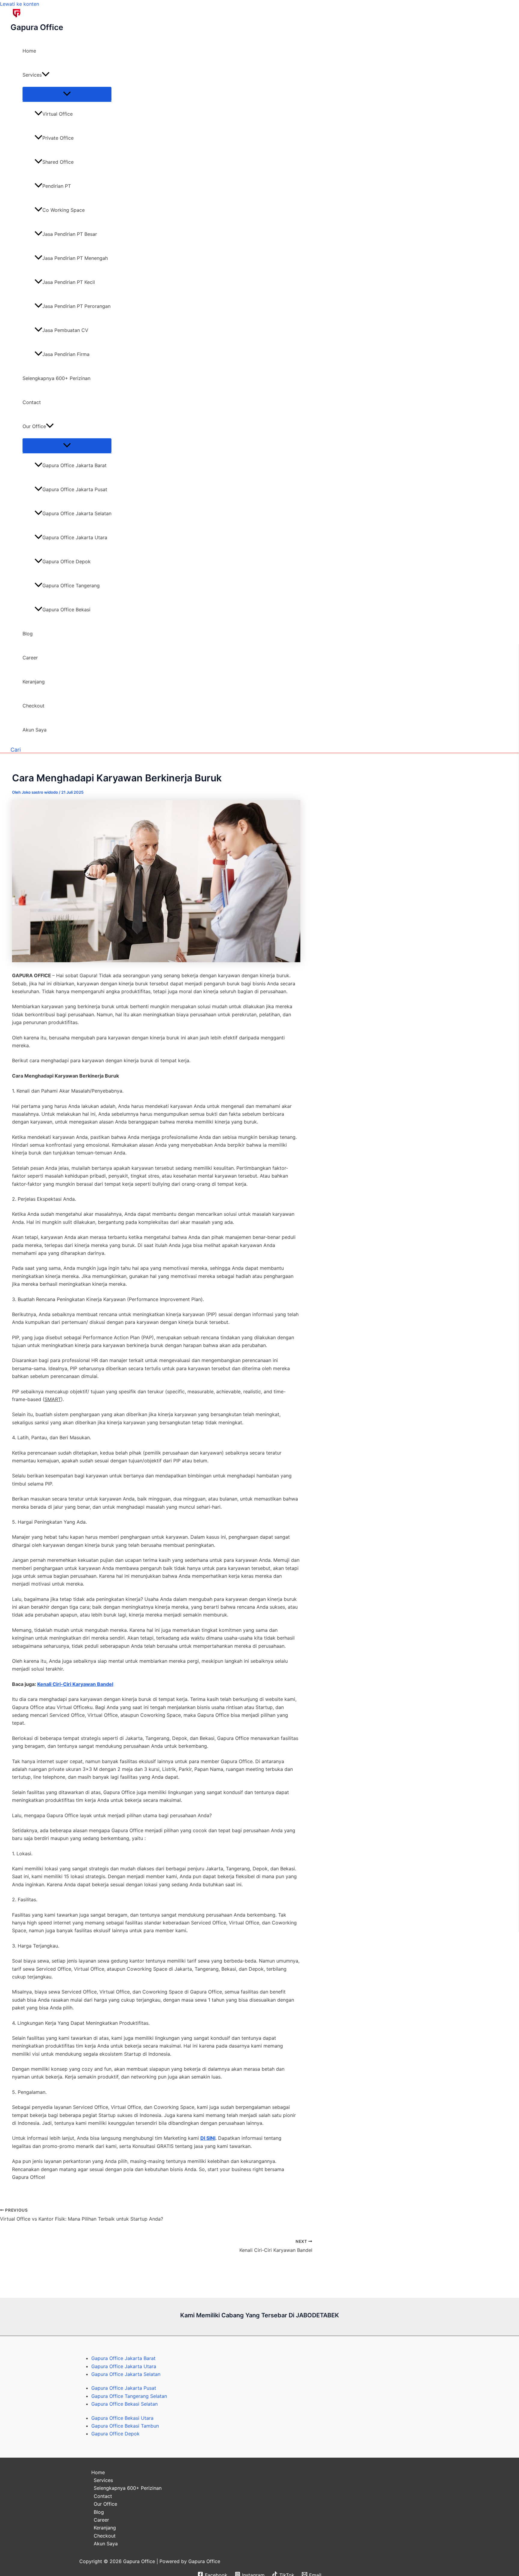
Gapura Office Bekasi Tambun (125, 2426)
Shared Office (58, 162)
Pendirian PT (57, 186)
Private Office (58, 138)
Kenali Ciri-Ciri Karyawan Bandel (75, 1684)
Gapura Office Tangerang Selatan (129, 2396)
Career (30, 658)
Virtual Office (58, 114)
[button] (46, 75)
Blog (28, 634)
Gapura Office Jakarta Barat (74, 465)
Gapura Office (37, 27)
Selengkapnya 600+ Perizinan (56, 378)
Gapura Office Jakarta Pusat (75, 489)
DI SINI (208, 2138)
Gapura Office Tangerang (71, 585)
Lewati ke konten (20, 4)
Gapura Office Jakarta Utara (75, 537)
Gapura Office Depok (67, 561)
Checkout (33, 706)
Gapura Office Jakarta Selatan (77, 513)
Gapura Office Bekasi (66, 610)
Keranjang (34, 682)
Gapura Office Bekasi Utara (122, 2418)
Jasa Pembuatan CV (65, 330)
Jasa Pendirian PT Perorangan (76, 306)
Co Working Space (64, 210)
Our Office (34, 426)
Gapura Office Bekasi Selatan (124, 2404)
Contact (32, 402)
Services (32, 75)
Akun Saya (35, 730)
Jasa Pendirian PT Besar (70, 234)
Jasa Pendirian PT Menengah (75, 258)
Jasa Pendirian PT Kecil (69, 282)
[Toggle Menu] (67, 94)
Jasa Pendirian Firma (66, 354)
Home (29, 51)
